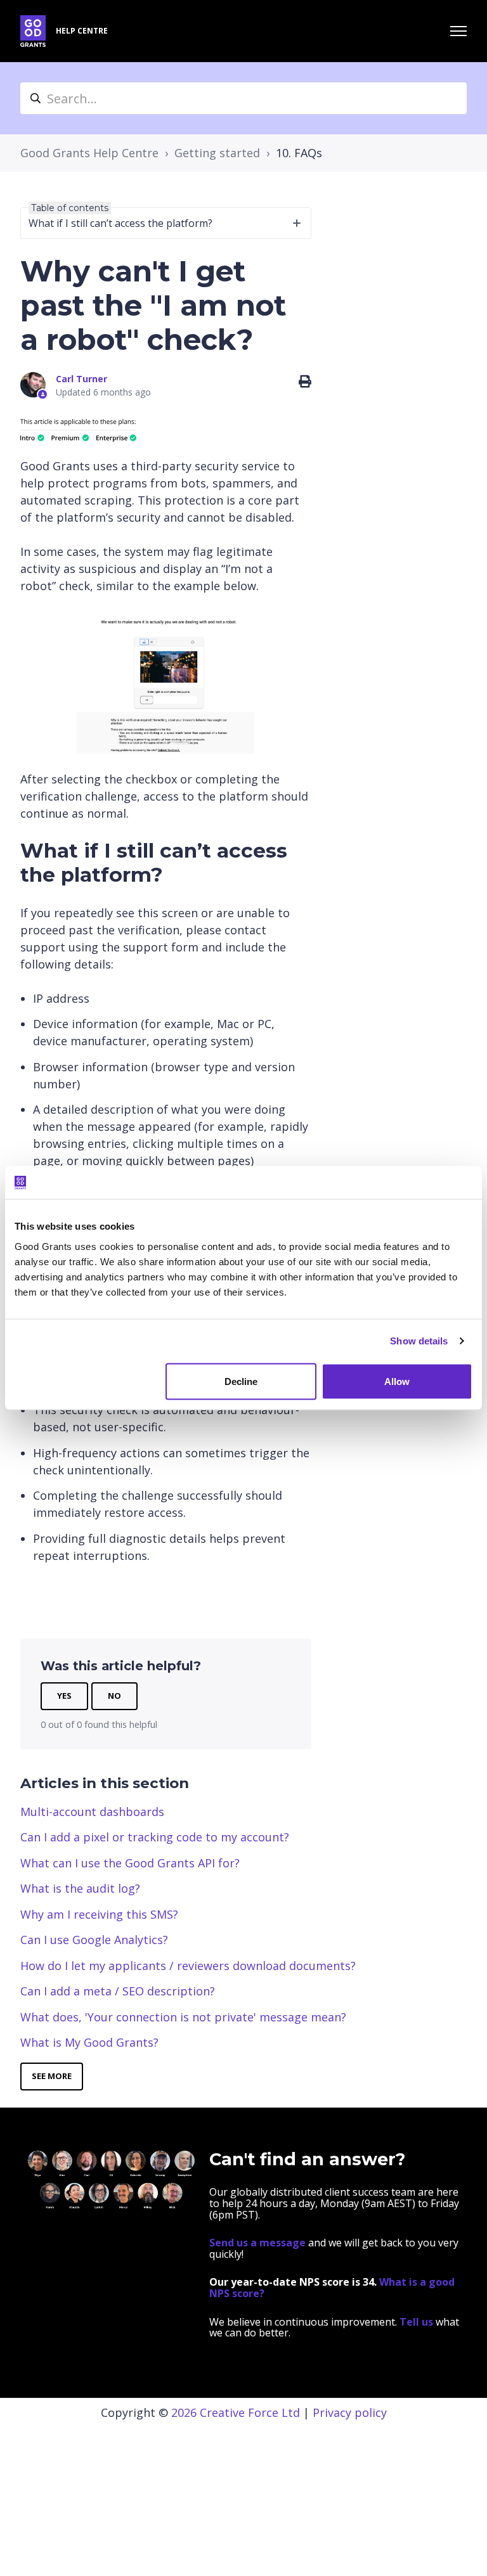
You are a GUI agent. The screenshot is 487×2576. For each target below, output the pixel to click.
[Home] (33, 31)
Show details (419, 1341)
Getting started (217, 153)
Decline (241, 1381)
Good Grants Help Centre (89, 153)
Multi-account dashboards (92, 1812)
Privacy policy (350, 2412)
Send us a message (257, 2243)
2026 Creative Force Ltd (236, 2412)
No (114, 1696)
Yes (64, 1696)
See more (52, 2076)
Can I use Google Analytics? (94, 1940)
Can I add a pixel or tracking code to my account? (155, 1837)
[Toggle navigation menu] (458, 31)
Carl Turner (81, 379)
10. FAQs (299, 153)
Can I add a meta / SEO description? (118, 1991)
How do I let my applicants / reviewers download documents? (188, 1966)
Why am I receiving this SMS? (99, 1914)
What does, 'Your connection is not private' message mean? (183, 2017)
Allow (397, 1381)
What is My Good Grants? (89, 2042)
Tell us (418, 2322)
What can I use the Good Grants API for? (130, 1863)
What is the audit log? (80, 1888)
